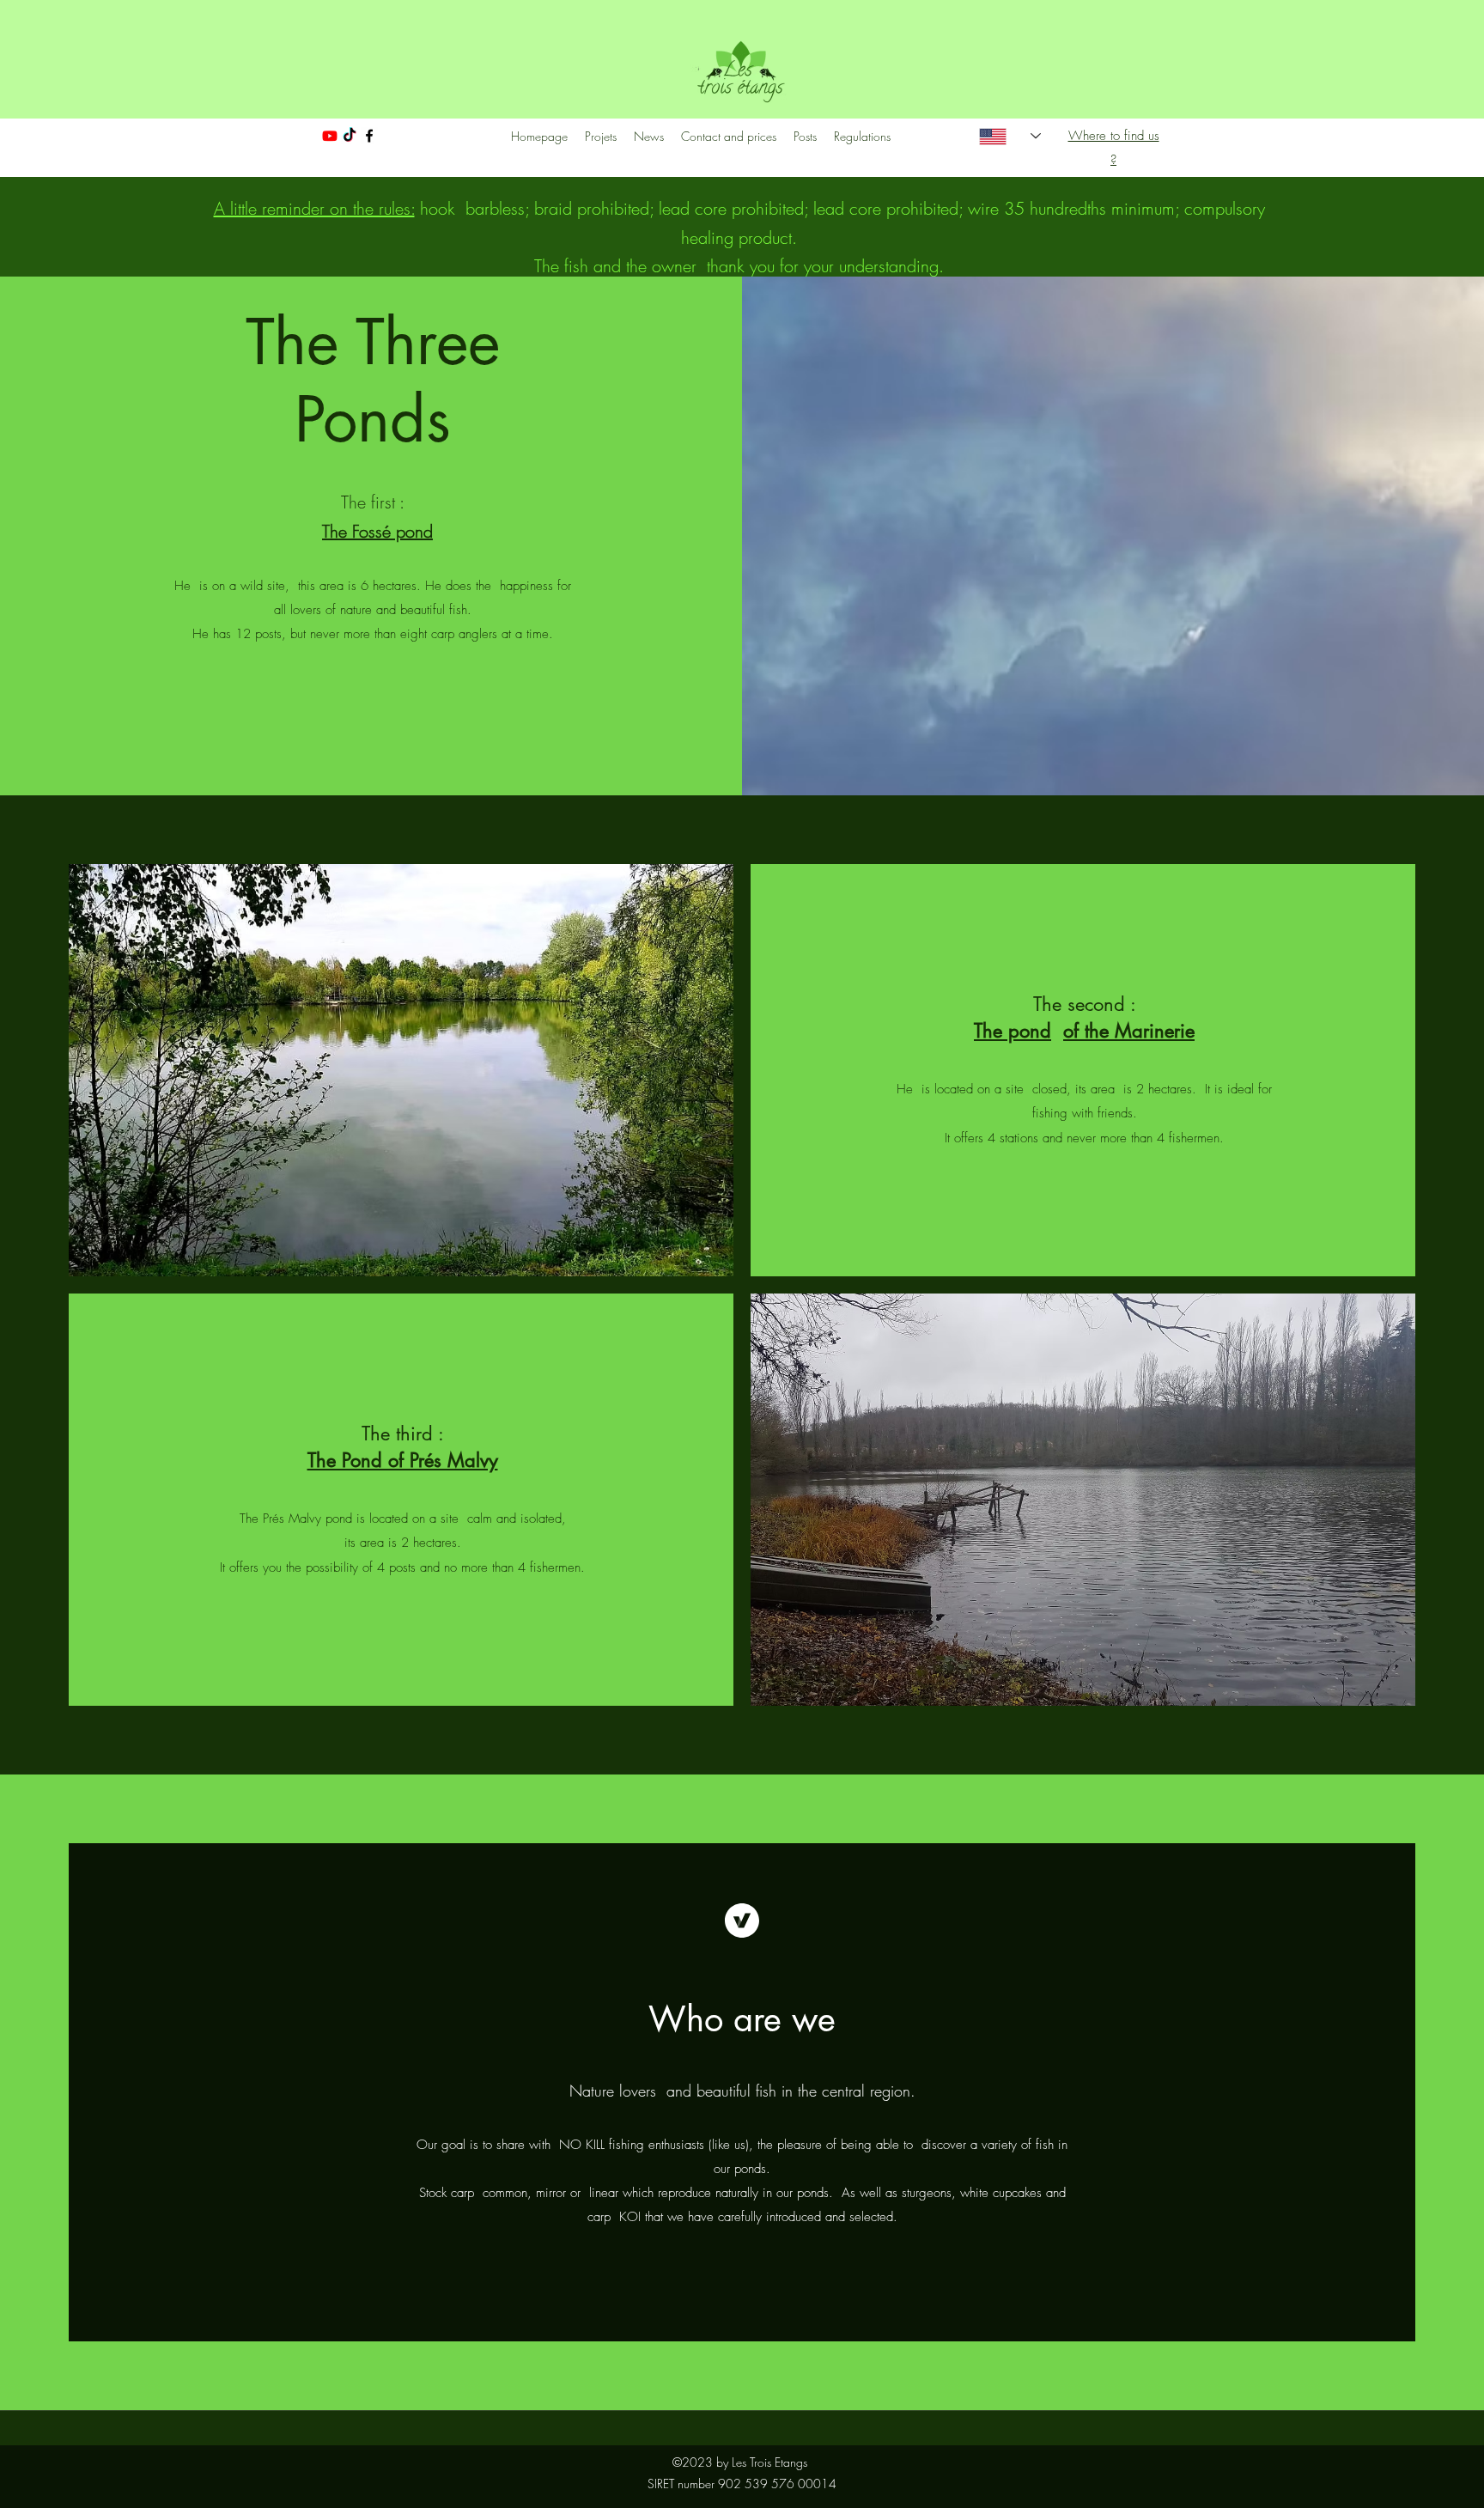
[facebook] (369, 136)
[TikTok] (350, 136)
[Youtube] (330, 136)
